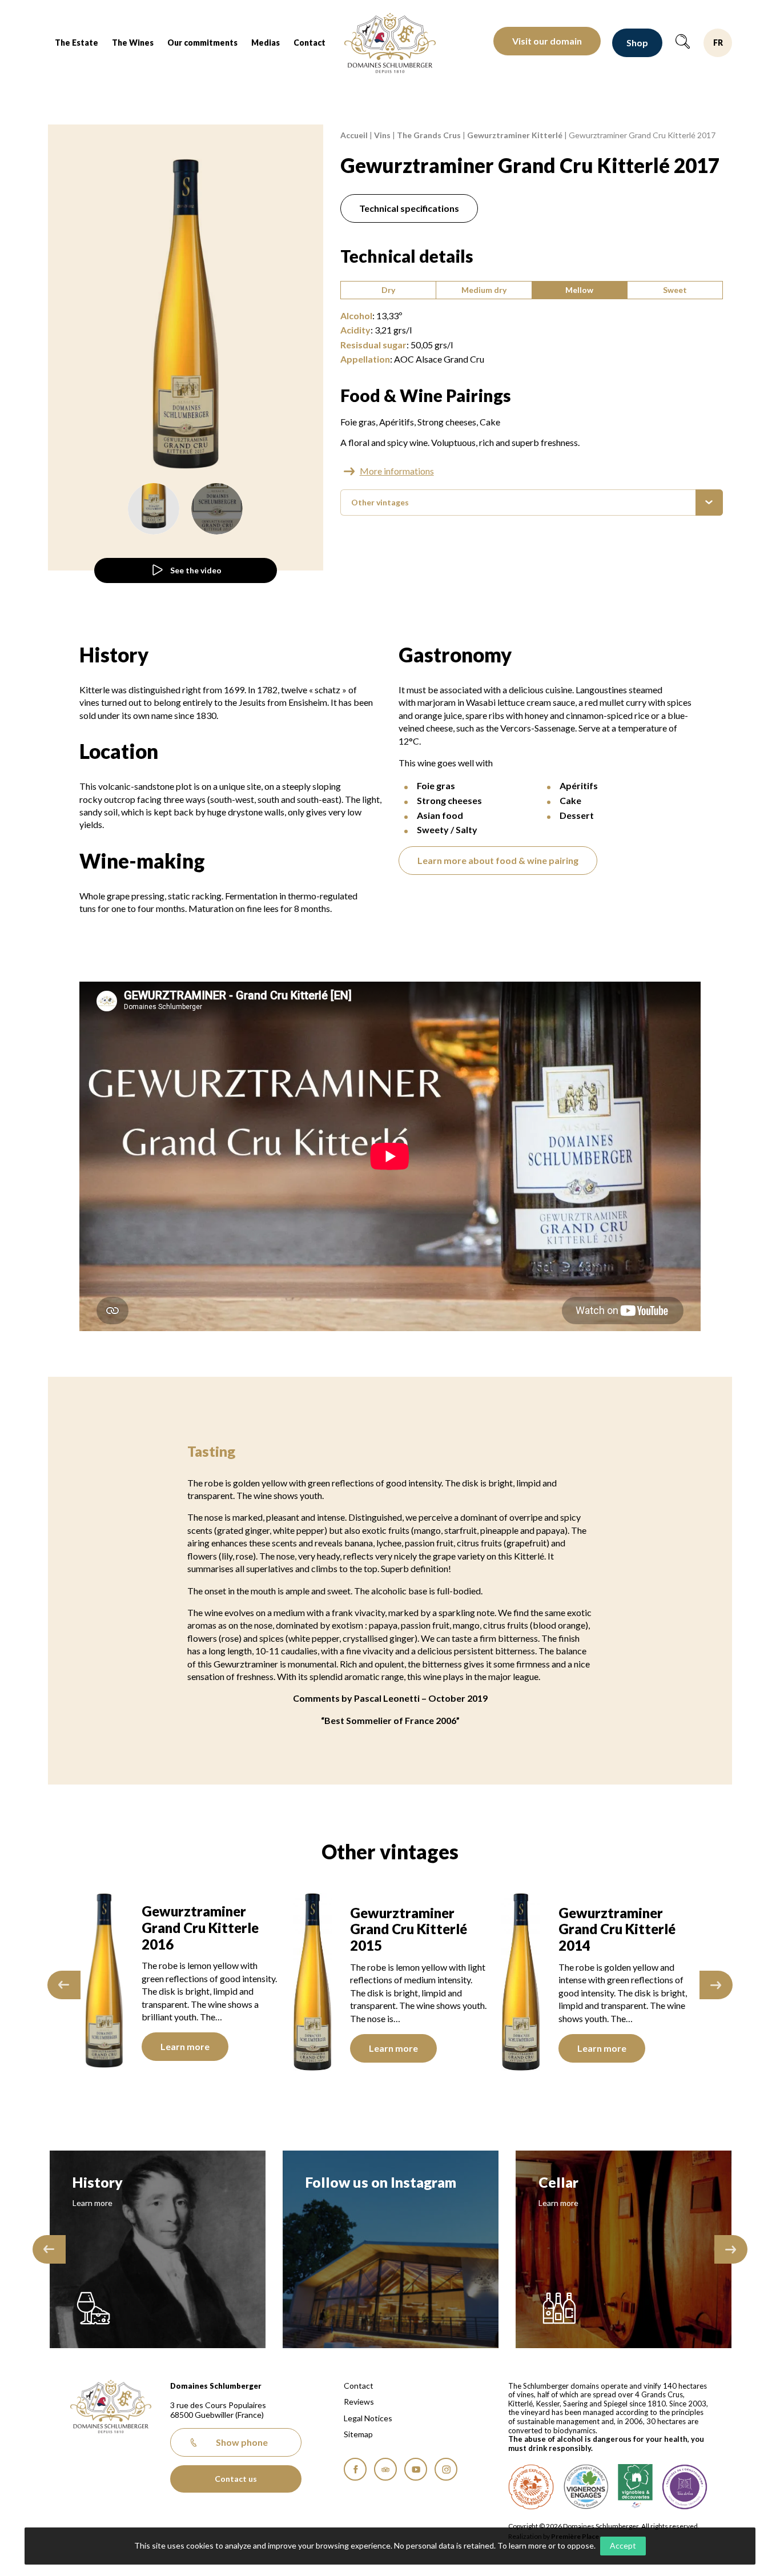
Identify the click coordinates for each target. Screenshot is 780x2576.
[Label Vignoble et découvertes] (635, 2487)
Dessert (577, 815)
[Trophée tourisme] (685, 2487)
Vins (382, 135)
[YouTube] (416, 2469)
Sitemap (358, 2434)
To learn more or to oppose (546, 2545)
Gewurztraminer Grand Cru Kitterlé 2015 (274, 1929)
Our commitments (202, 43)
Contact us (236, 2479)
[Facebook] (355, 2469)
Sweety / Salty (447, 829)
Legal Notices (368, 2418)
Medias (266, 43)
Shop (637, 43)
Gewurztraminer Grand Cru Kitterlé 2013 (691, 1929)
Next (716, 1985)
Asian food (440, 815)
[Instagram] (446, 2469)
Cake (490, 422)
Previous (64, 1985)
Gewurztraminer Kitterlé (515, 135)
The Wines (133, 43)
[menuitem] (77, 43)
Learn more (259, 2048)
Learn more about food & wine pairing (498, 860)
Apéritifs (397, 422)
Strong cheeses (447, 422)
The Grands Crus (429, 135)
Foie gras (358, 422)
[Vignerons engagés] (586, 2487)
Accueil (354, 135)
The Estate (77, 43)
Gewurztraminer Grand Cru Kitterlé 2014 (482, 1929)
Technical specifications (409, 208)
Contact (309, 43)
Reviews (359, 2402)
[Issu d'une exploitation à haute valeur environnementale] (531, 2487)
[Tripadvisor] (385, 2469)
